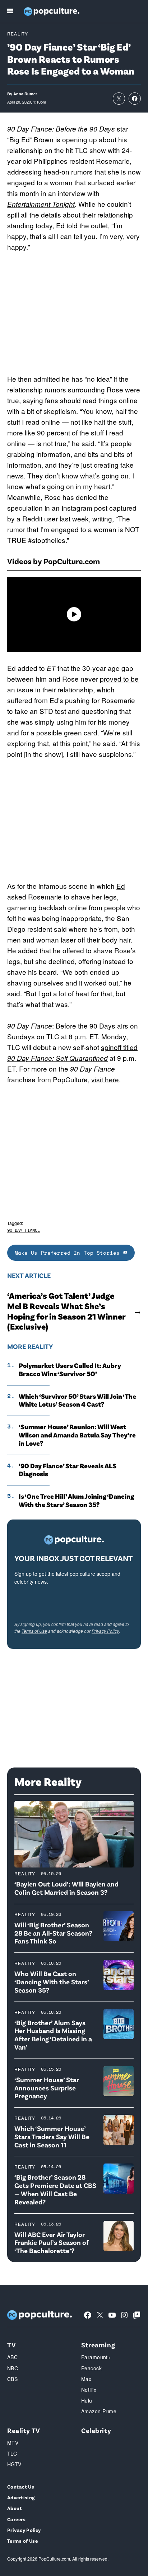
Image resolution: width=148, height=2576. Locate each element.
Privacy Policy (105, 1631)
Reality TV (24, 2430)
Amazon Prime (99, 2411)
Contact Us (21, 2487)
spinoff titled (119, 1047)
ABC (12, 2357)
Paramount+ (96, 2357)
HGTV (14, 2464)
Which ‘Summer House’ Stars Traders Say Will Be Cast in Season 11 (52, 2136)
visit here (105, 1079)
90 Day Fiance (24, 1230)
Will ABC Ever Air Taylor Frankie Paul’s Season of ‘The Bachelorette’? (52, 2243)
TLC (12, 2453)
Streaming (98, 2345)
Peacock (91, 2368)
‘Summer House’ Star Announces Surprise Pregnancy (47, 2088)
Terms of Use (34, 1631)
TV (11, 2345)
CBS (12, 2379)
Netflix (89, 2390)
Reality (18, 34)
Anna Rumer (25, 94)
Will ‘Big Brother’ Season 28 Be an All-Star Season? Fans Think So (53, 1933)
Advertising (21, 2497)
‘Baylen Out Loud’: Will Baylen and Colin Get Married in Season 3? (66, 1888)
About (15, 2508)
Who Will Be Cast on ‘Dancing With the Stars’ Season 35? (52, 1982)
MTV (13, 2443)
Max (86, 2379)
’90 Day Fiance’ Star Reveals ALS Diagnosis (68, 1470)
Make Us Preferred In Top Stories (69, 1253)
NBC (13, 2368)
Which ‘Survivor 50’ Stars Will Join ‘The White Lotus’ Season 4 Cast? (77, 1400)
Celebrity (96, 2430)
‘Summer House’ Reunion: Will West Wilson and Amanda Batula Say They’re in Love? (77, 1435)
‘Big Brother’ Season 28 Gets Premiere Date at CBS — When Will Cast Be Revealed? (55, 2189)
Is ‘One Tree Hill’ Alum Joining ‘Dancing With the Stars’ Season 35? (76, 1500)
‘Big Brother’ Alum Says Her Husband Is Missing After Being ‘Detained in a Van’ (53, 2035)
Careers (16, 2519)
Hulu (87, 2400)
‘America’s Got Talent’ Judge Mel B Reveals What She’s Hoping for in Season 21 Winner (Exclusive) (66, 1311)
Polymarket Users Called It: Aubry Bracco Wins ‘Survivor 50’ (70, 1370)
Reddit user (40, 518)
